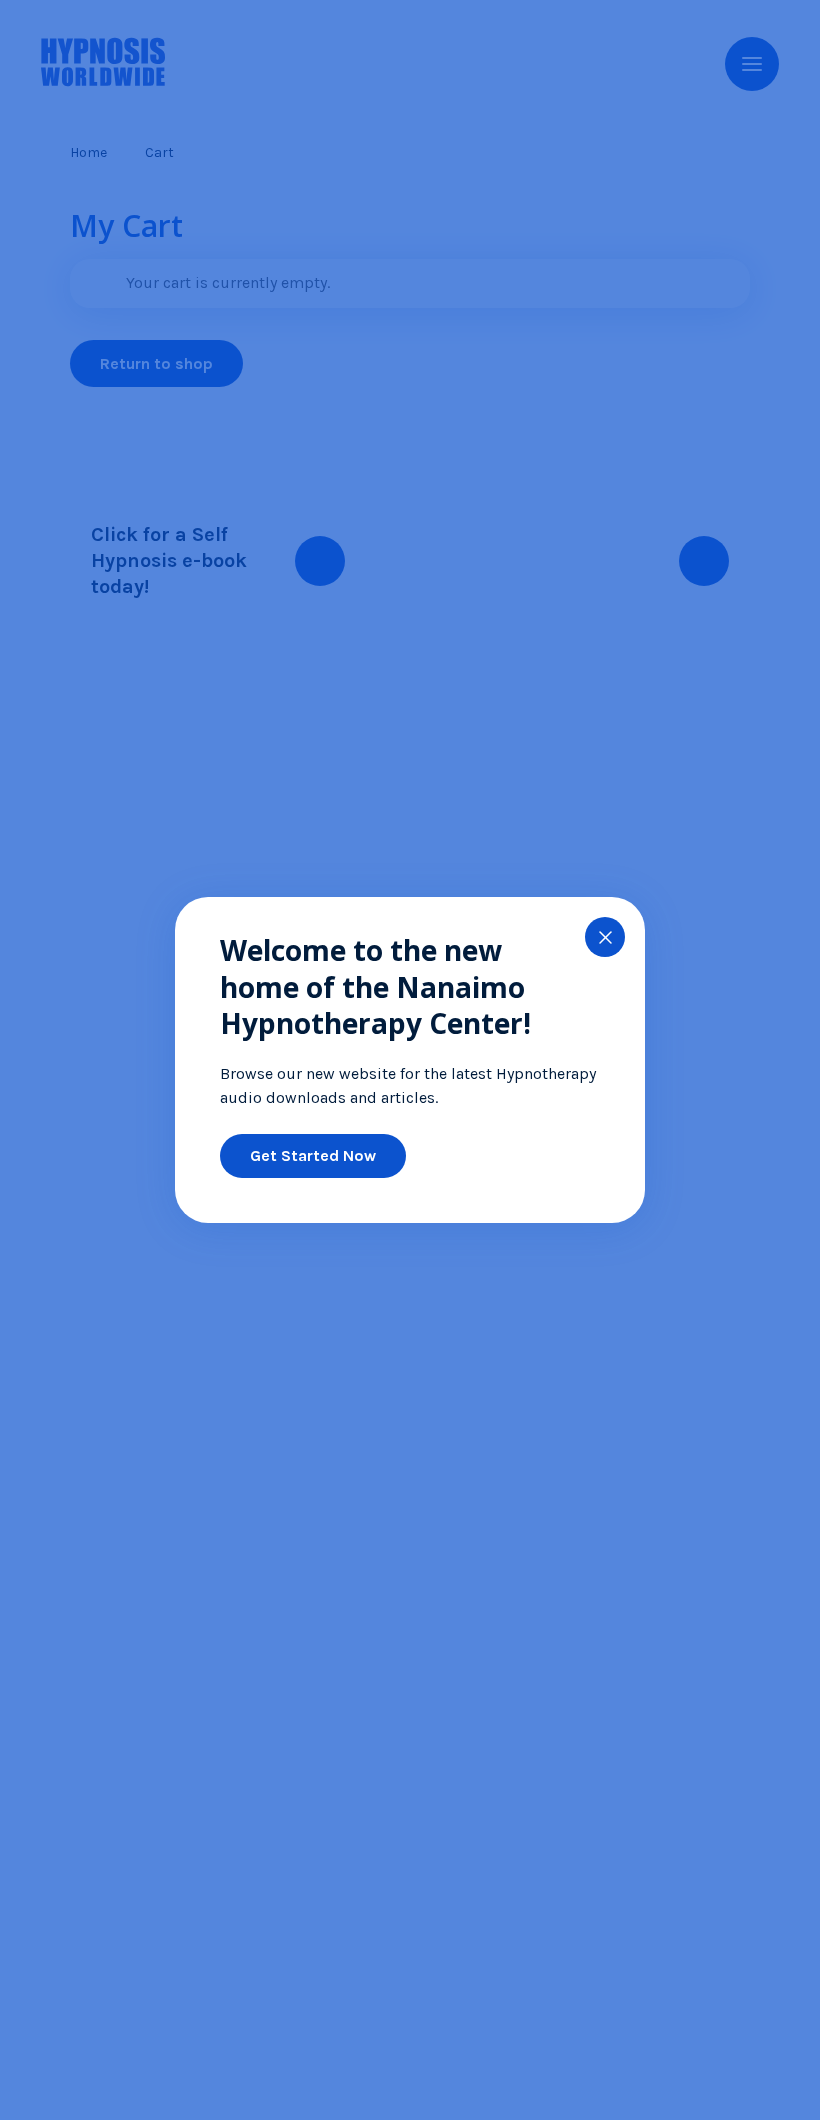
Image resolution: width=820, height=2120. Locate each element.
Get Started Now (313, 1155)
